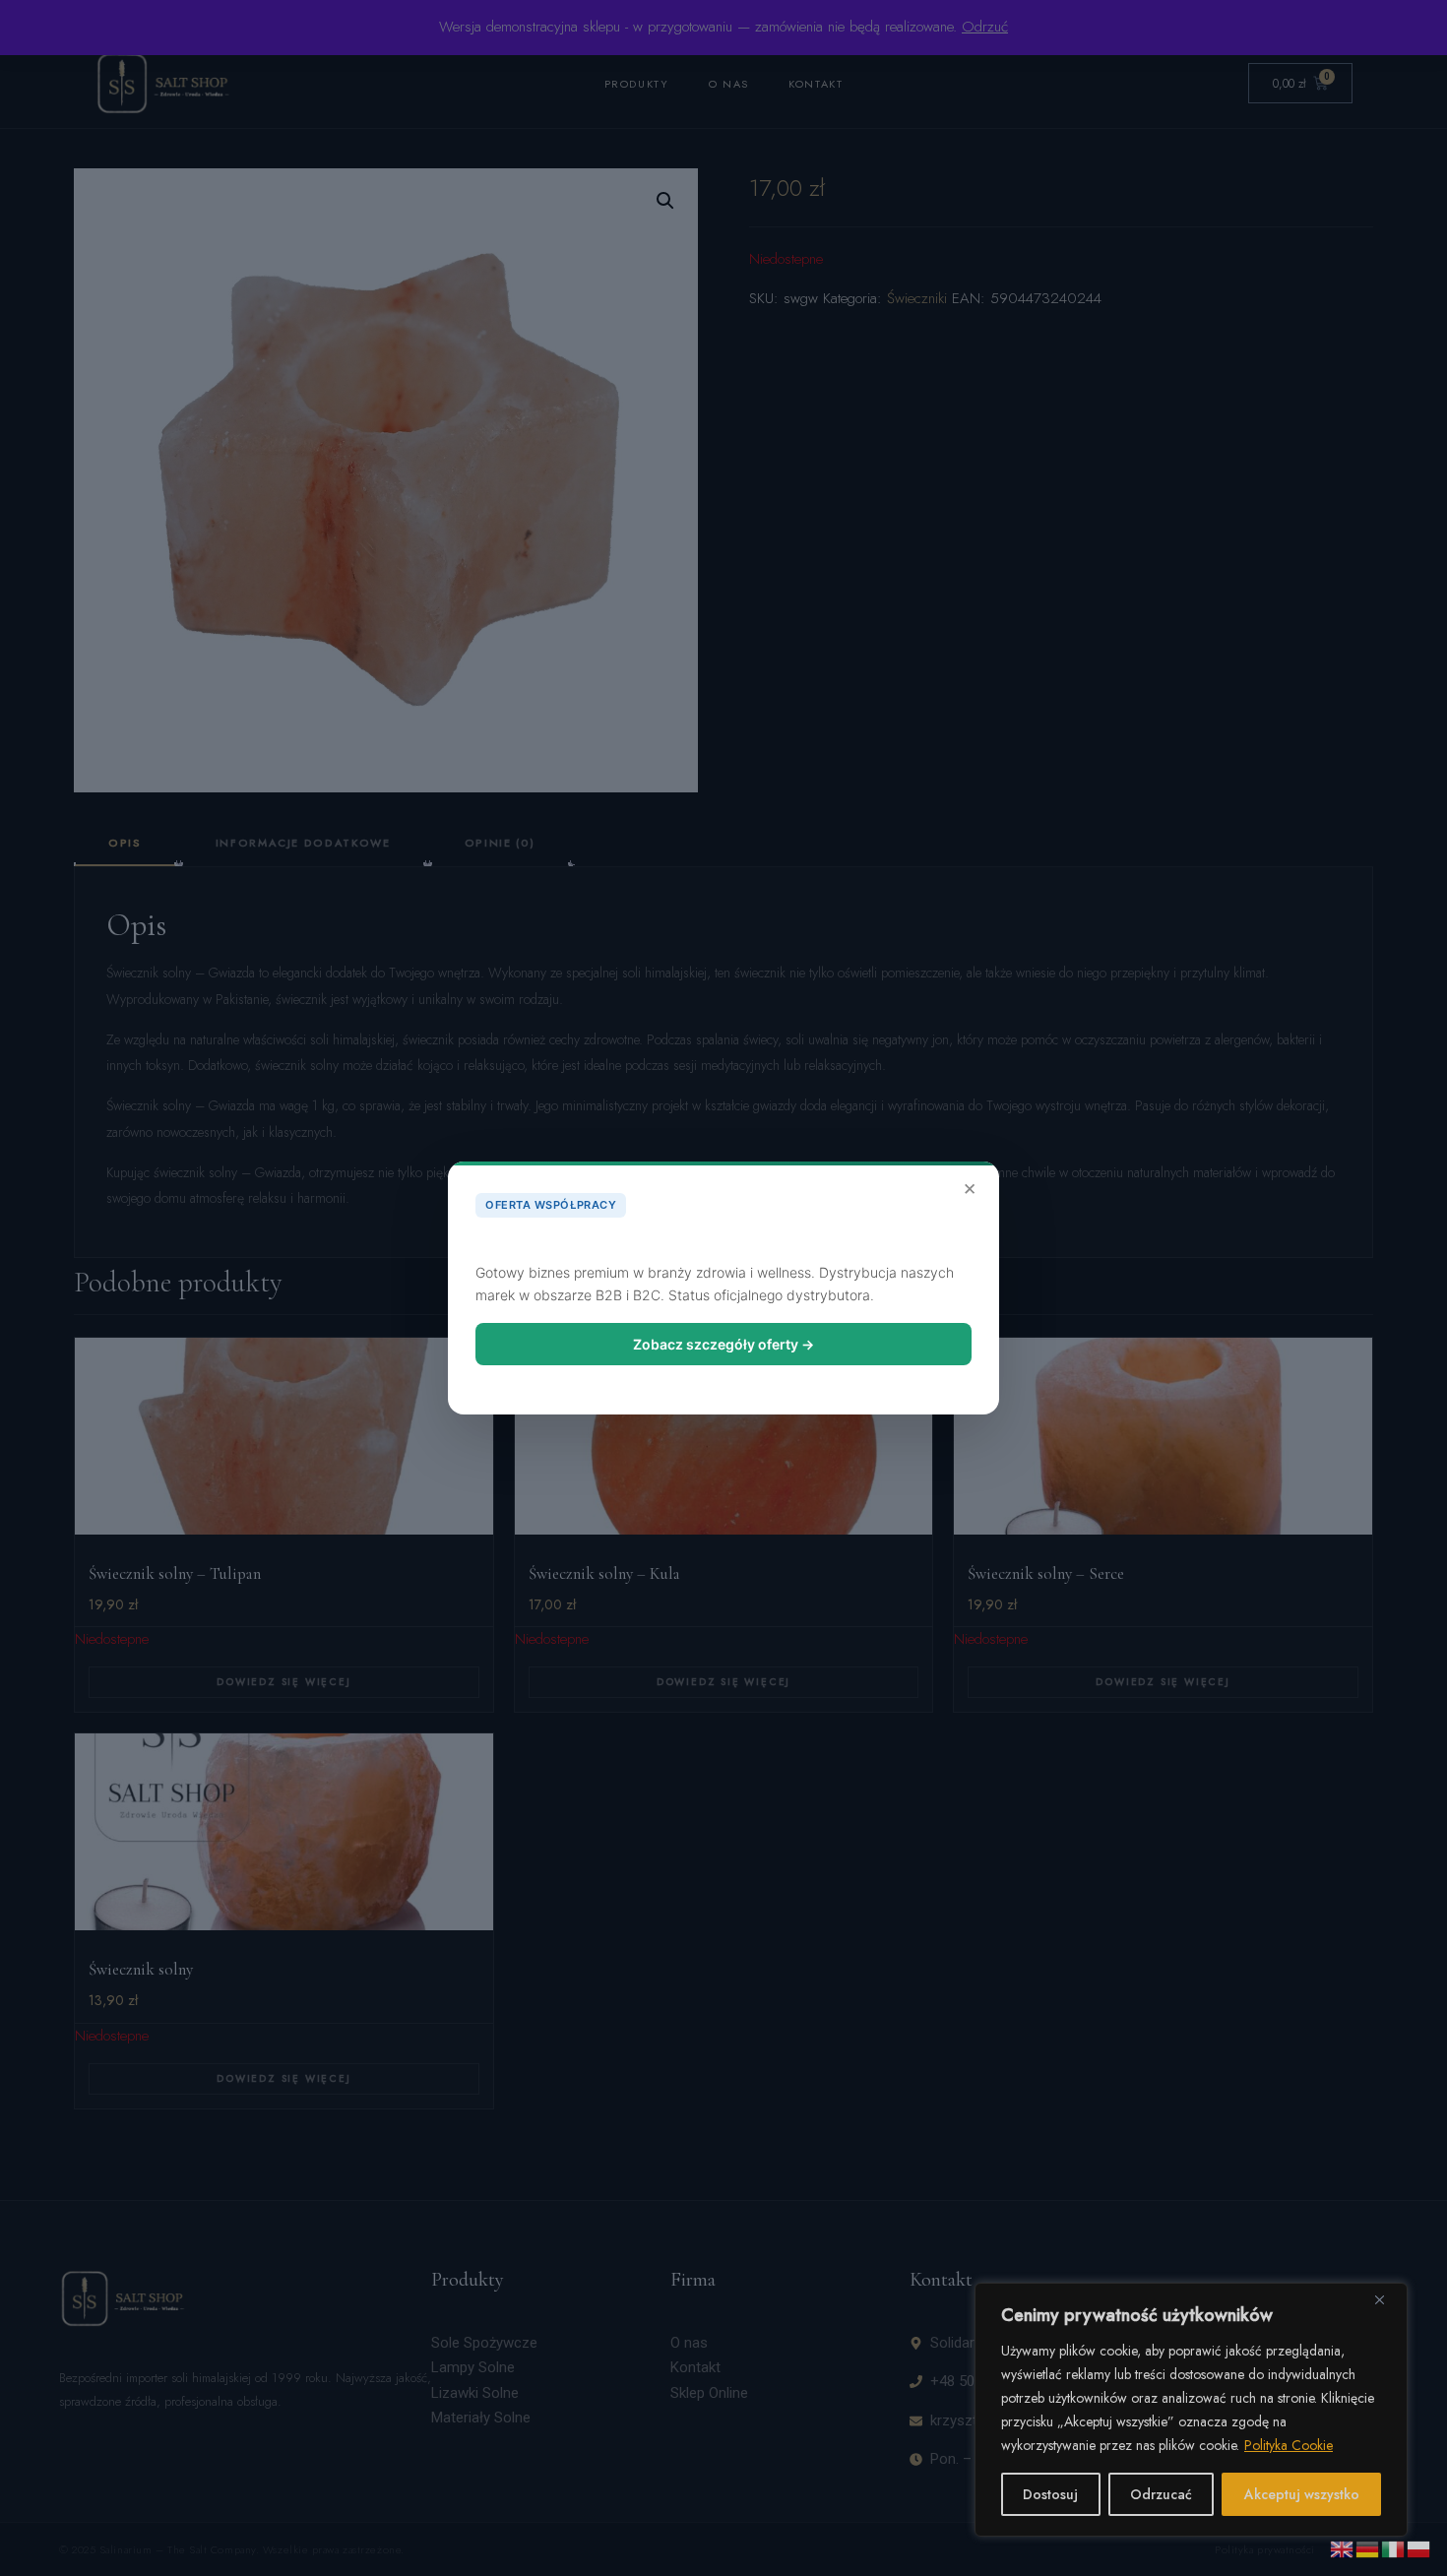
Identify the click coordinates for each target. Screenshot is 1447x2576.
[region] (1191, 2410)
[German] (1368, 2547)
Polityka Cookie (1289, 2445)
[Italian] (1394, 2547)
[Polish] (1419, 2547)
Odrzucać (1161, 2494)
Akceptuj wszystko (1302, 2494)
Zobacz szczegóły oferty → (723, 1344)
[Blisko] (1387, 2299)
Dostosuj (1050, 2494)
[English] (1343, 2547)
